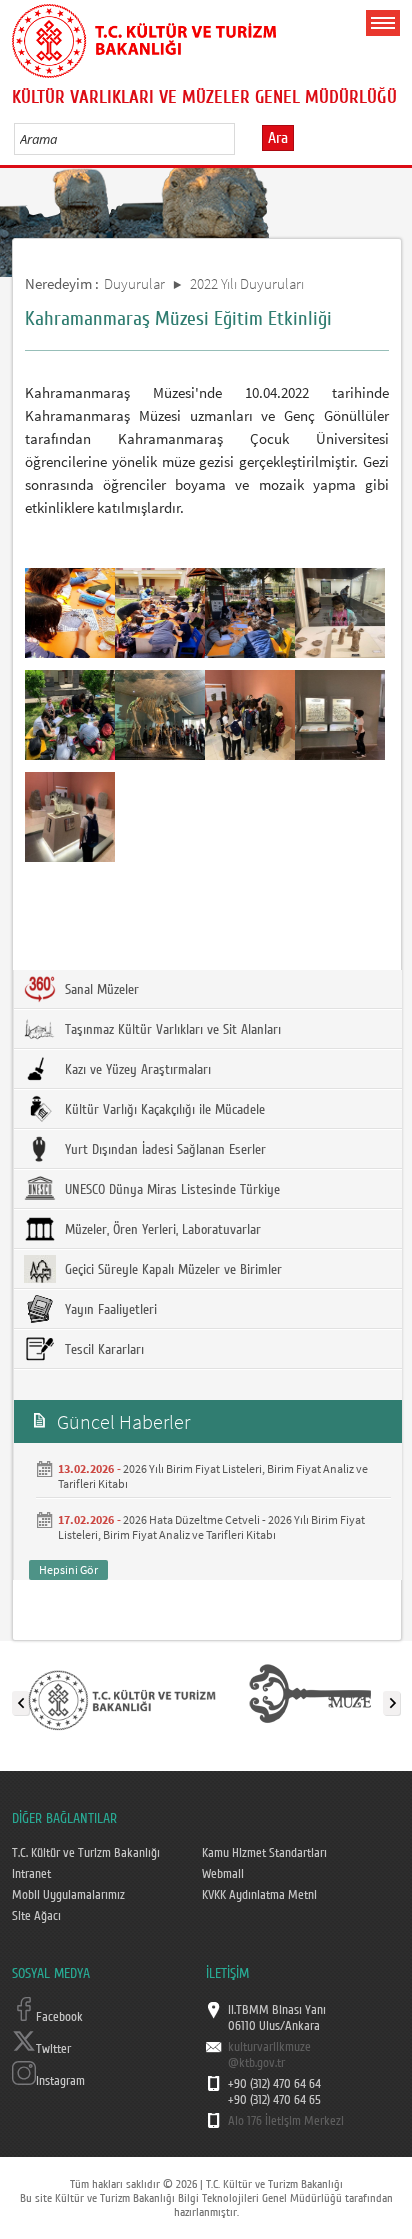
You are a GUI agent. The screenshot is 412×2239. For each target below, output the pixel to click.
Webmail (223, 1874)
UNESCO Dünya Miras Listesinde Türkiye (170, 1190)
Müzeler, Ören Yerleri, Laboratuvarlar (161, 1230)
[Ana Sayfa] (144, 37)
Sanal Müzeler (100, 990)
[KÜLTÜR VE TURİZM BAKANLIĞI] (122, 1699)
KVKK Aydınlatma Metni (259, 1895)
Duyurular (134, 283)
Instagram (60, 2081)
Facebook (59, 2017)
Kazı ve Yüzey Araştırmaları (136, 1070)
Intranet (31, 1874)
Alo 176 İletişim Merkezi (286, 2121)
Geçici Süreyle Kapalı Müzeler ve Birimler (171, 1270)
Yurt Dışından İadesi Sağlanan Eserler (163, 1150)
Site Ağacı (36, 1916)
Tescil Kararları (102, 1350)
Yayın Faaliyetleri (109, 1310)
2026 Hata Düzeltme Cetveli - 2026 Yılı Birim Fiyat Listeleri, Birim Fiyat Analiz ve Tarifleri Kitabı (211, 1527)
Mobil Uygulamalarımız (68, 1895)
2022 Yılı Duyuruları (247, 283)
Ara (278, 138)
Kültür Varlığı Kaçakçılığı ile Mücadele (163, 1110)
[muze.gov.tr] (310, 1699)
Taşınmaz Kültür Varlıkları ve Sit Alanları (171, 1030)
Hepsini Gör (68, 1569)
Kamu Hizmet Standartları (264, 1853)
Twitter (53, 2049)
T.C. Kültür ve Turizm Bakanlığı (86, 1853)
